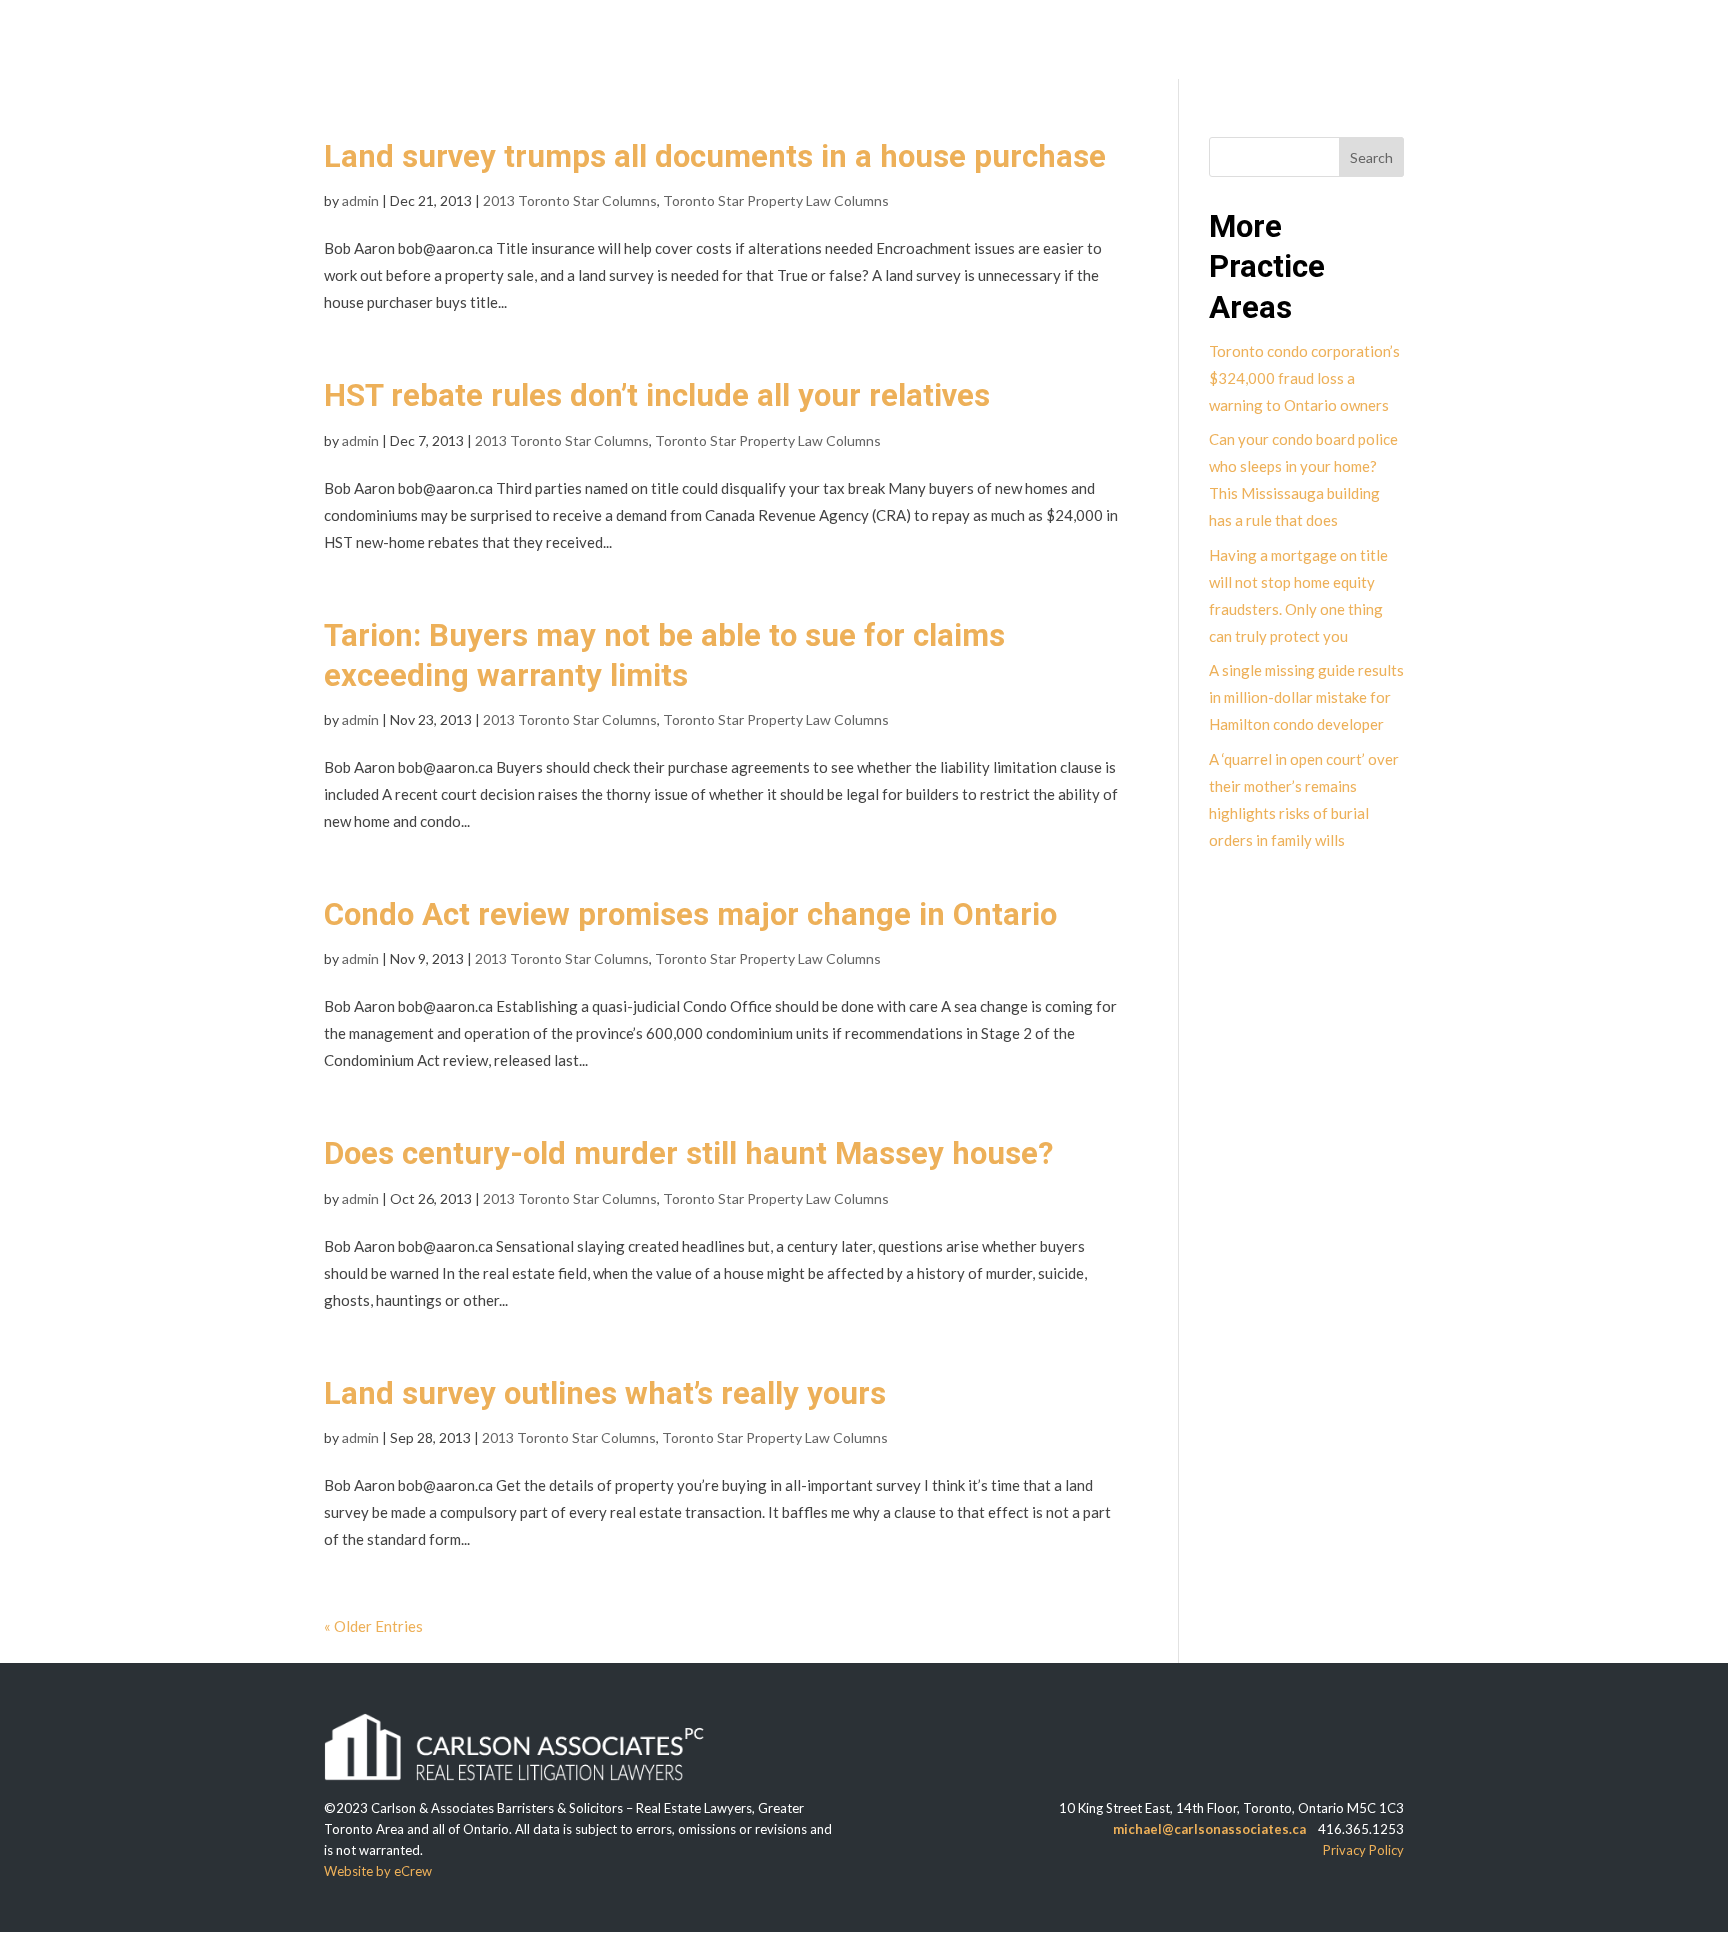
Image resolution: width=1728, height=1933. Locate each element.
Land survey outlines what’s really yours (605, 1393)
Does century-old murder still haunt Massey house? (688, 1153)
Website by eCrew (378, 1871)
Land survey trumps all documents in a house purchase (715, 156)
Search (1371, 157)
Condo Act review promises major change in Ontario (690, 914)
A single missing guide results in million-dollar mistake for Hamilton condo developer (1306, 697)
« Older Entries (373, 1626)
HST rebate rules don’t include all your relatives (657, 395)
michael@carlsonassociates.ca (1209, 1829)
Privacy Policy (1363, 1850)
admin (360, 200)
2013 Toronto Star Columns (570, 200)
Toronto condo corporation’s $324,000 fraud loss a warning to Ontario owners (1304, 378)
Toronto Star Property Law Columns (776, 200)
